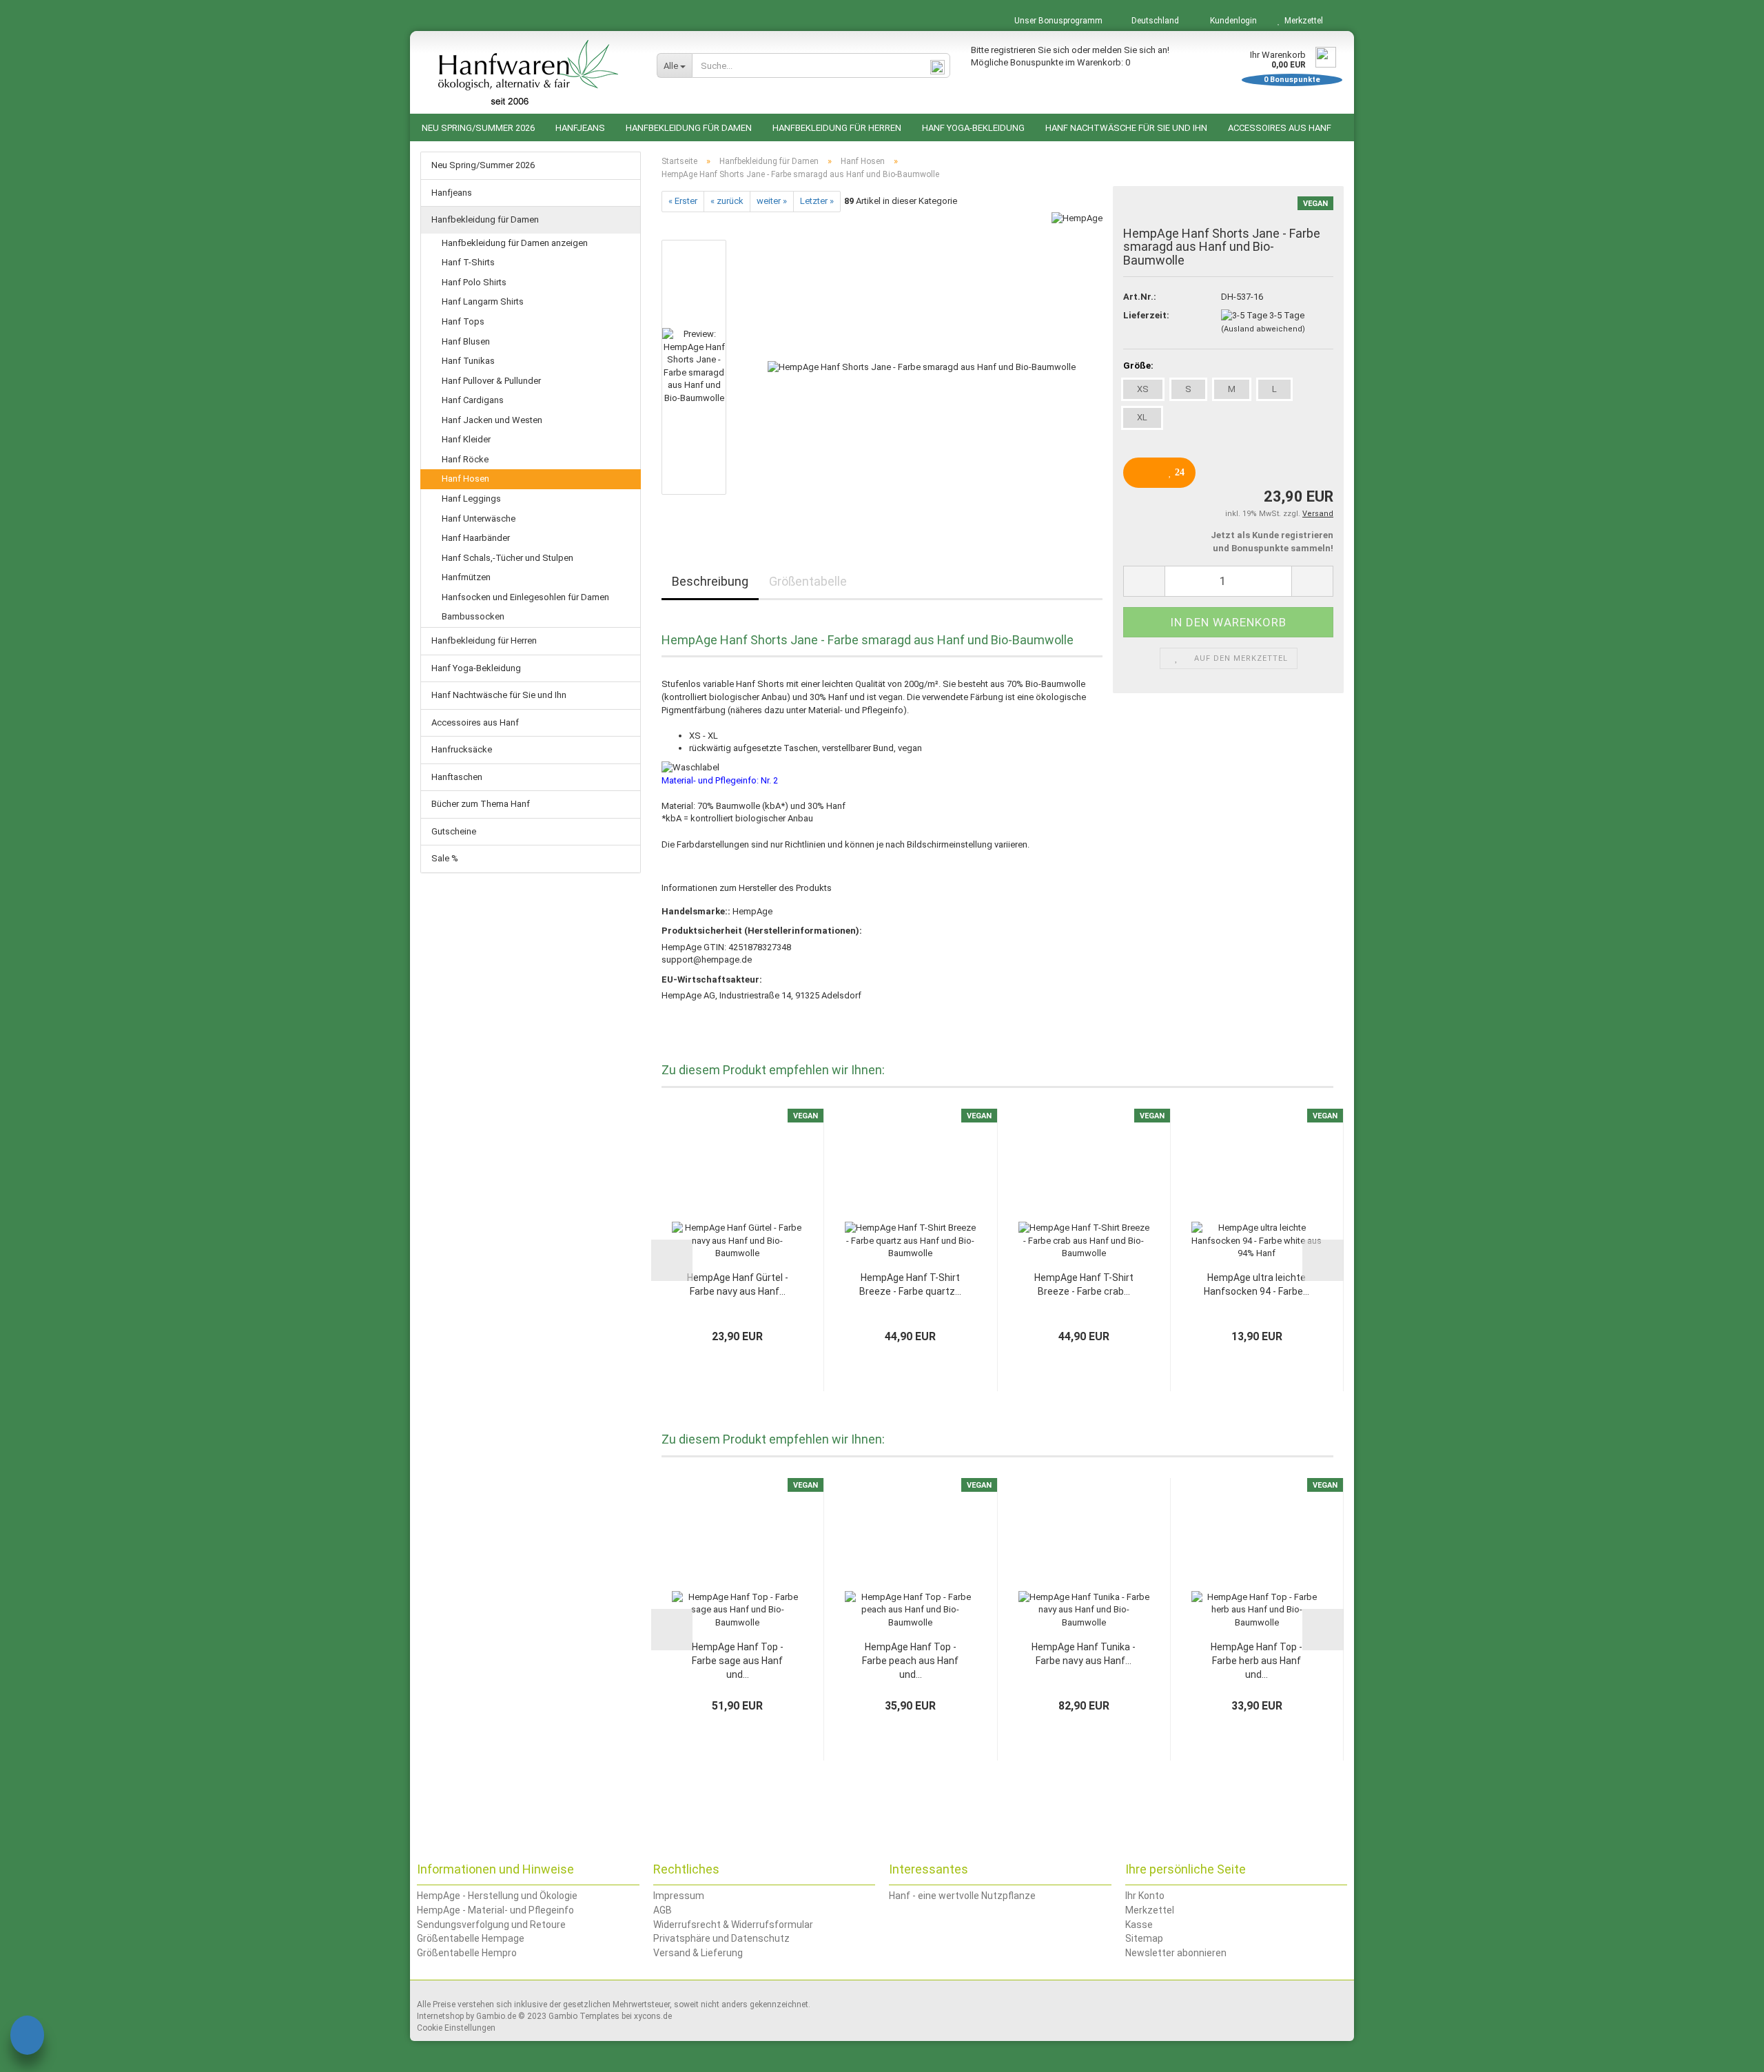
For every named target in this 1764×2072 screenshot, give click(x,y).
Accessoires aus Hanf (1280, 128)
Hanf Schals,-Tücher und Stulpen (507, 558)
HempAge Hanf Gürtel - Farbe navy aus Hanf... (738, 1284)
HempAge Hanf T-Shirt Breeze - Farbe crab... (1084, 1284)
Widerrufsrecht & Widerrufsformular (733, 1925)
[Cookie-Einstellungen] (27, 2037)
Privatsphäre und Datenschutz (721, 1938)
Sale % (445, 858)
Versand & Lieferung (698, 1953)
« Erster (683, 201)
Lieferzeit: (1146, 315)
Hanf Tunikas (468, 361)
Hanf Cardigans (473, 400)
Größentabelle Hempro (467, 1953)
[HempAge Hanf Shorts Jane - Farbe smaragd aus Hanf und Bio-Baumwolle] (922, 366)
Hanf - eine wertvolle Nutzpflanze (962, 1896)
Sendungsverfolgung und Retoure (491, 1925)
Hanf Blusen (466, 341)
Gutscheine (454, 831)
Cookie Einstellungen (456, 2028)
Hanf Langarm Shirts (483, 301)
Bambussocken (473, 616)
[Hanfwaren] (528, 72)
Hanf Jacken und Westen (492, 420)
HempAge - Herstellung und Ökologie (497, 1896)
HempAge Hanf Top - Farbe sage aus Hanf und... (738, 1661)
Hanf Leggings (471, 499)
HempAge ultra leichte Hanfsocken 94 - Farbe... (1257, 1284)
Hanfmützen (466, 577)
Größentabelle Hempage (471, 1938)
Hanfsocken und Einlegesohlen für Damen (525, 597)
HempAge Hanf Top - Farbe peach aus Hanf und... (910, 1661)
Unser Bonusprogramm (1057, 21)
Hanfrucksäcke (462, 749)
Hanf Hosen (465, 479)
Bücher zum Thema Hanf (481, 804)
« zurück (727, 201)
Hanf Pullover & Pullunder (491, 381)
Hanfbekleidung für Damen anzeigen (515, 243)
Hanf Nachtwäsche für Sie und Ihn (1126, 128)
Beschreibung (710, 581)
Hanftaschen (457, 777)
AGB (663, 1910)
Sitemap (1144, 1938)
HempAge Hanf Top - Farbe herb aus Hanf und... (1257, 1661)
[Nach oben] (1726, 2051)
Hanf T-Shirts (468, 262)
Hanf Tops (463, 321)
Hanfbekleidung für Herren (837, 128)
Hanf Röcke (465, 459)
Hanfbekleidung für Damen (689, 128)
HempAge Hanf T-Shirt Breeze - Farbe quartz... (910, 1284)
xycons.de (653, 2016)
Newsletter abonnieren (1176, 1953)
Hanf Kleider (466, 439)
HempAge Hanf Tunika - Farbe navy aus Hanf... (1084, 1654)
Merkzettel (1302, 21)
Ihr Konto (1145, 1896)
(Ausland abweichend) (1263, 329)
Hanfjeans (580, 128)
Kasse (1139, 1925)
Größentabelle (808, 581)
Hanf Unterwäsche (479, 519)
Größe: (1138, 366)
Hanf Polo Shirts (474, 282)
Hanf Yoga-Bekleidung (973, 128)
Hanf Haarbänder (476, 538)
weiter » (772, 201)
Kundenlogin (1231, 21)
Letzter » (817, 201)
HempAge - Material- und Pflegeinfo (495, 1910)
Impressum (679, 1896)
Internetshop (440, 2016)
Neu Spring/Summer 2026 (478, 128)
